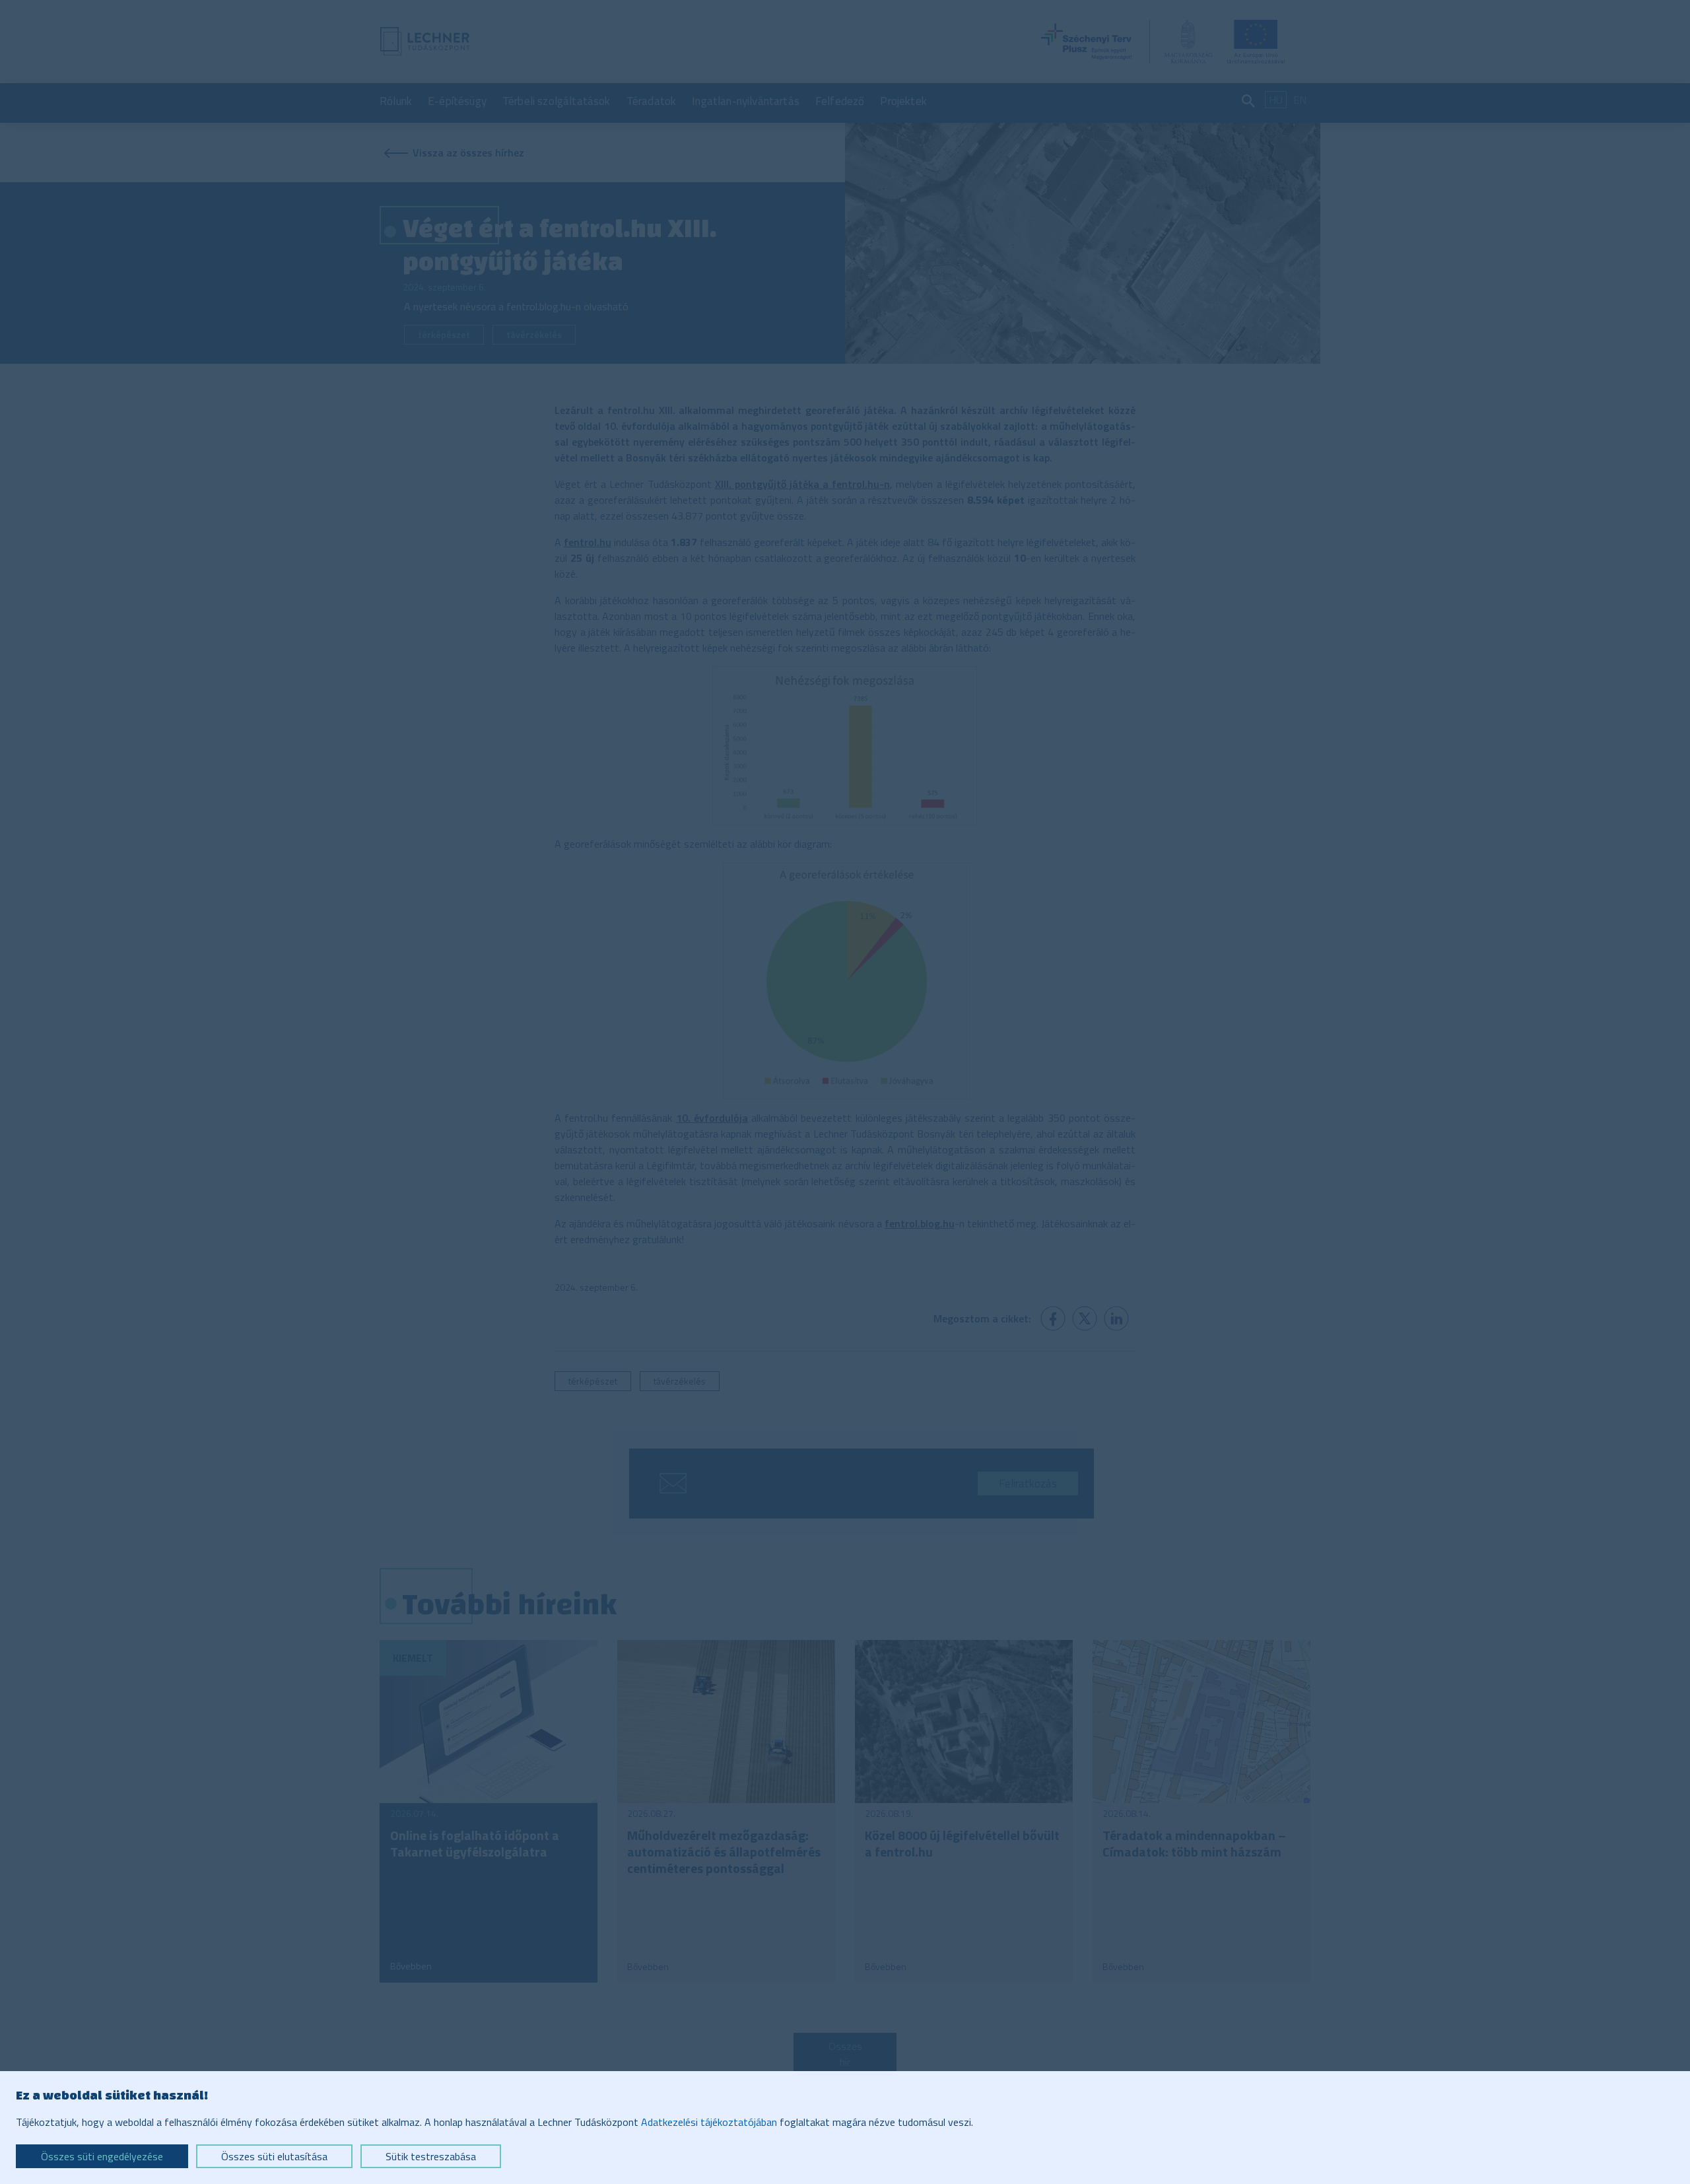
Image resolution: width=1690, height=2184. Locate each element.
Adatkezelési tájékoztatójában (709, 2122)
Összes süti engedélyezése (102, 2156)
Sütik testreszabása (431, 2156)
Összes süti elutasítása (274, 2156)
